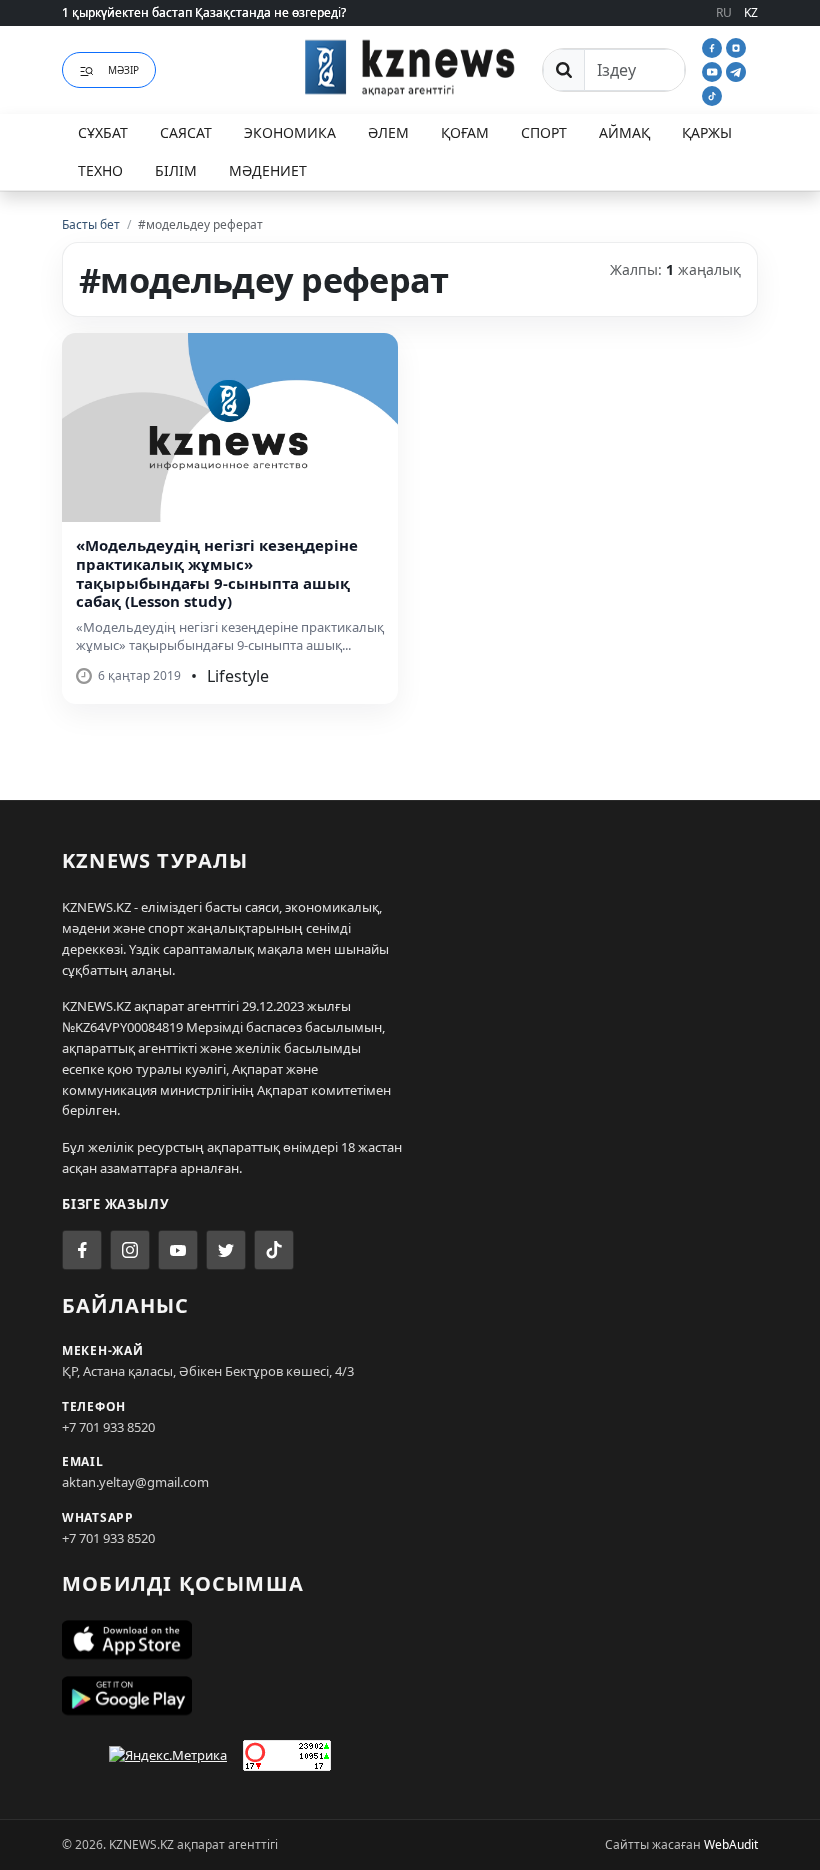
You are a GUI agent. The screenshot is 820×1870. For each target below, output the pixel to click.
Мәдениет (268, 170)
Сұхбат (103, 132)
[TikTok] (712, 94)
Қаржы (707, 132)
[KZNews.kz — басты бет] (410, 67)
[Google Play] (410, 1696)
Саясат (186, 132)
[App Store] (410, 1640)
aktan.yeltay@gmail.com (135, 1482)
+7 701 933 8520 (108, 1427)
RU (724, 12)
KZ (751, 12)
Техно (100, 170)
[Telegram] (736, 70)
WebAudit (731, 1844)
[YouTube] (714, 70)
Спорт (544, 132)
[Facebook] (714, 46)
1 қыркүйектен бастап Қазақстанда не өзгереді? (204, 12)
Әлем (388, 132)
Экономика (290, 132)
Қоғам (465, 132)
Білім (176, 170)
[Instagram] (736, 46)
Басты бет (91, 224)
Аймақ (624, 132)
